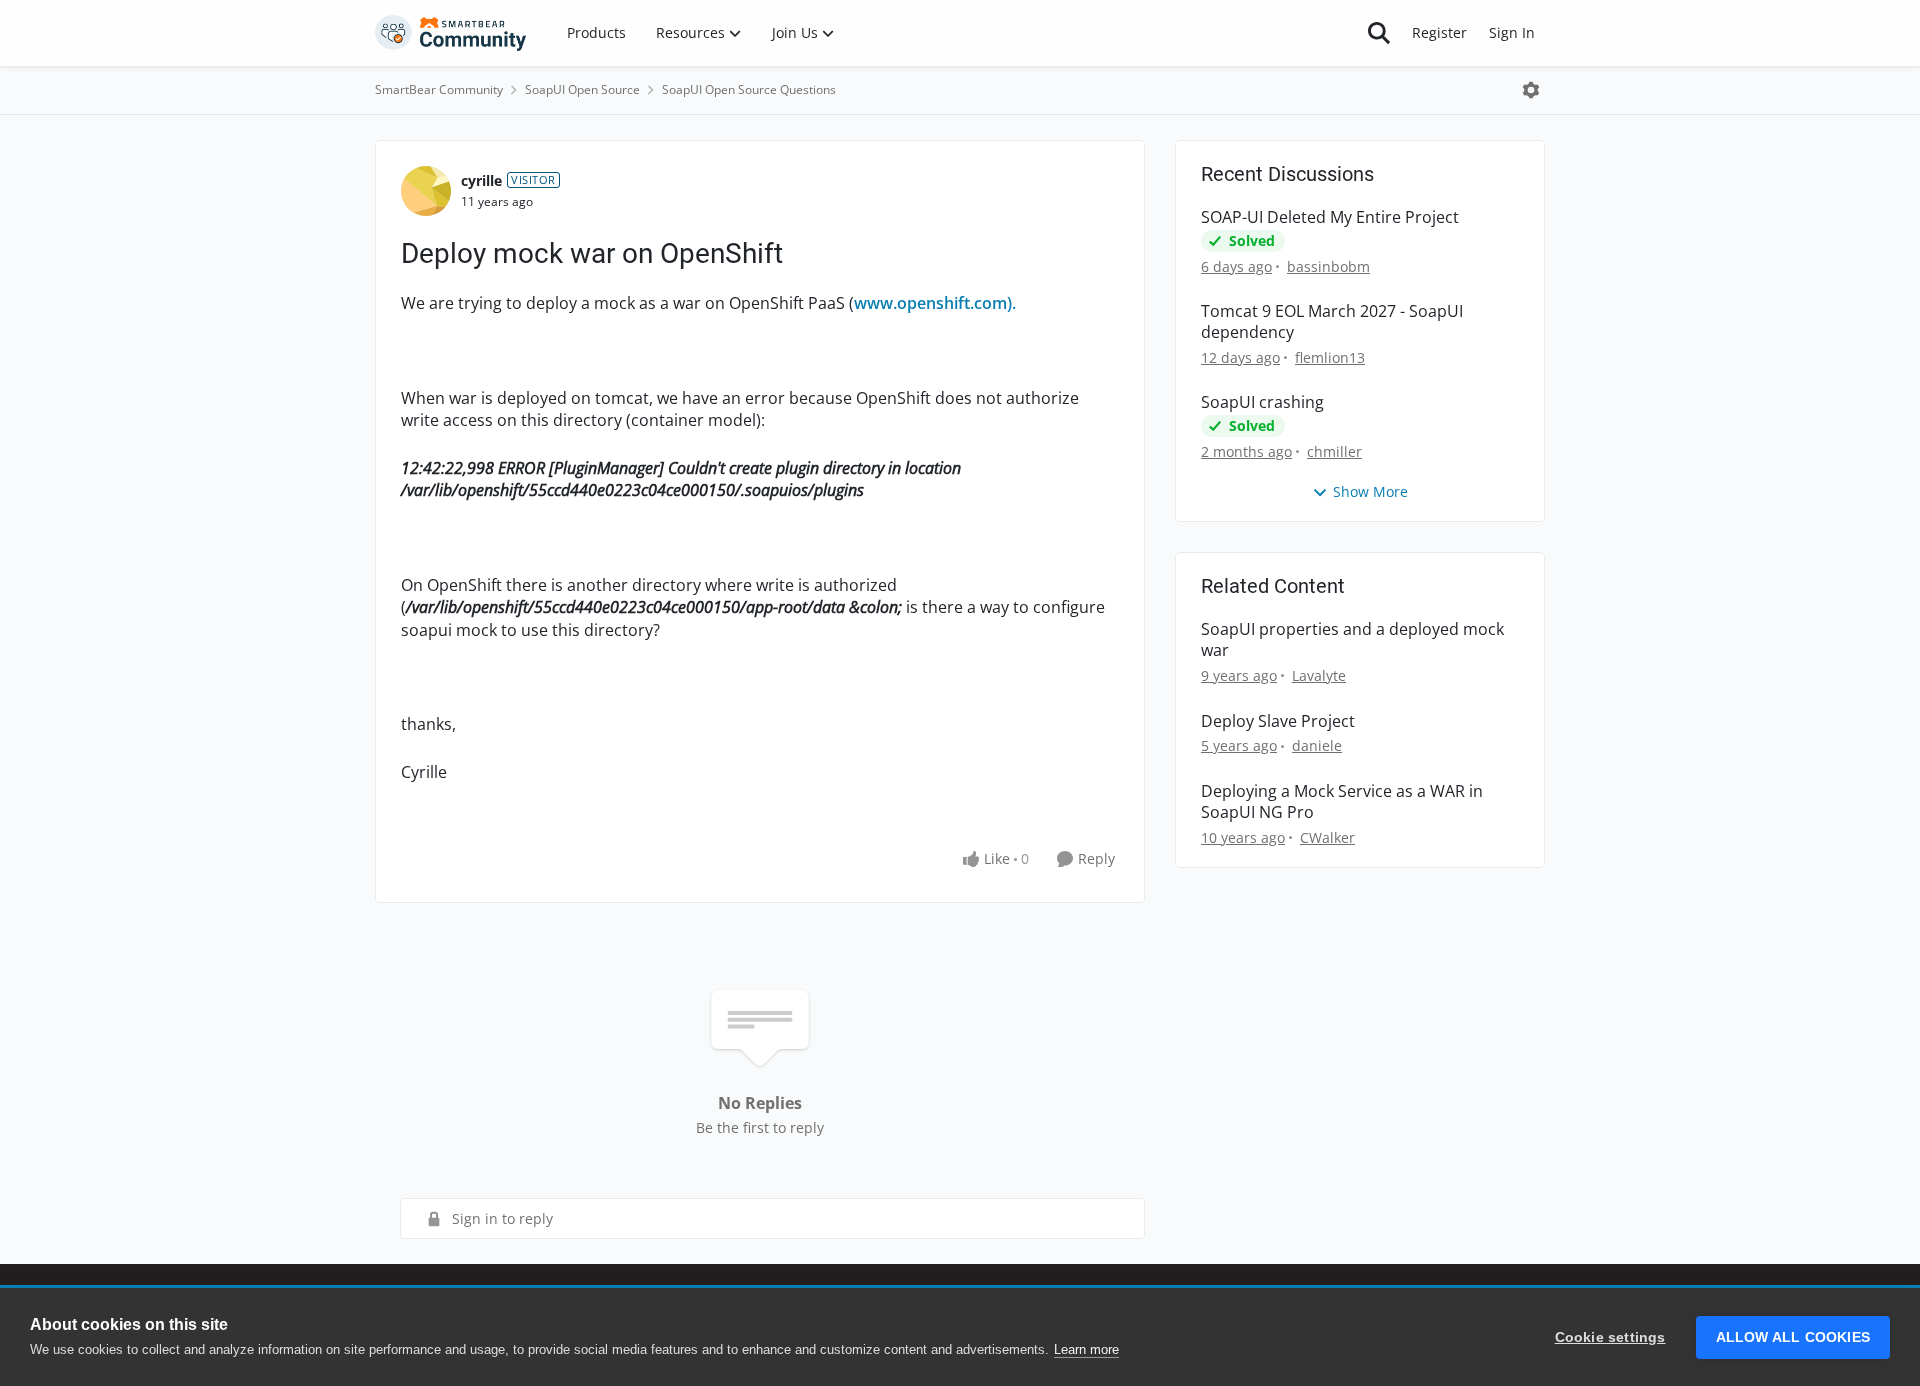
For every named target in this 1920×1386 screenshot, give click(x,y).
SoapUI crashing (1262, 402)
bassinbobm (1328, 266)
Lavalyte (1319, 675)
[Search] (1379, 33)
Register (1439, 32)
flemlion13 (1330, 357)
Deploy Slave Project (1278, 721)
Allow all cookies (1793, 1337)
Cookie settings (1610, 1337)
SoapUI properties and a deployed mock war (1352, 640)
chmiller (1334, 451)
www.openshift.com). (935, 303)
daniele (1317, 745)
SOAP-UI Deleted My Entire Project (1330, 217)
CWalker (1327, 837)
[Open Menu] (1531, 90)
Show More (1370, 491)
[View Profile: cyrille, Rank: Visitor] (426, 191)
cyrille (481, 180)
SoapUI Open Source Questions (749, 89)
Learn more (1086, 1349)
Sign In (1512, 32)
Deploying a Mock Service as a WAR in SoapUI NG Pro (1342, 802)
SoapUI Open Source (582, 89)
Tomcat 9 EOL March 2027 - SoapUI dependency (1332, 322)
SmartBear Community (439, 89)
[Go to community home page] (451, 33)
